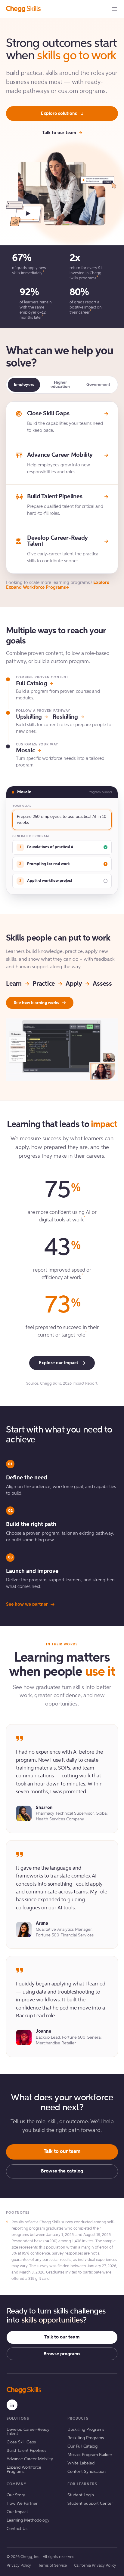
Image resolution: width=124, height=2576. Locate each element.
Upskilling (29, 717)
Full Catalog (31, 684)
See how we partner (27, 1604)
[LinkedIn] (12, 2405)
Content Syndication (87, 2472)
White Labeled (81, 2463)
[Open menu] (114, 9)
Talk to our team (59, 133)
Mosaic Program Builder (90, 2455)
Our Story (16, 2495)
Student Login (81, 2495)
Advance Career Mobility (30, 2459)
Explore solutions (59, 114)
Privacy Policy (19, 2566)
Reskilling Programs (86, 2438)
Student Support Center (90, 2504)
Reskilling (65, 717)
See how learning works (36, 1003)
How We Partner (22, 2504)
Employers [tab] (24, 385)
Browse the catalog (62, 2171)
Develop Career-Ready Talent (28, 2432)
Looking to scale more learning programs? (58, 585)
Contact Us (17, 2529)
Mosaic (25, 751)
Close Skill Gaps (21, 2442)
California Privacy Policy (95, 2566)
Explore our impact (59, 1363)
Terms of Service (53, 2566)
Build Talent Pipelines (26, 2451)
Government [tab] (98, 385)
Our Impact (17, 2512)
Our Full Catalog (82, 2446)
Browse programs (62, 2354)
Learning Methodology (28, 2520)
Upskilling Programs (86, 2430)
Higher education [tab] (60, 385)
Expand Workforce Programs (24, 2470)
